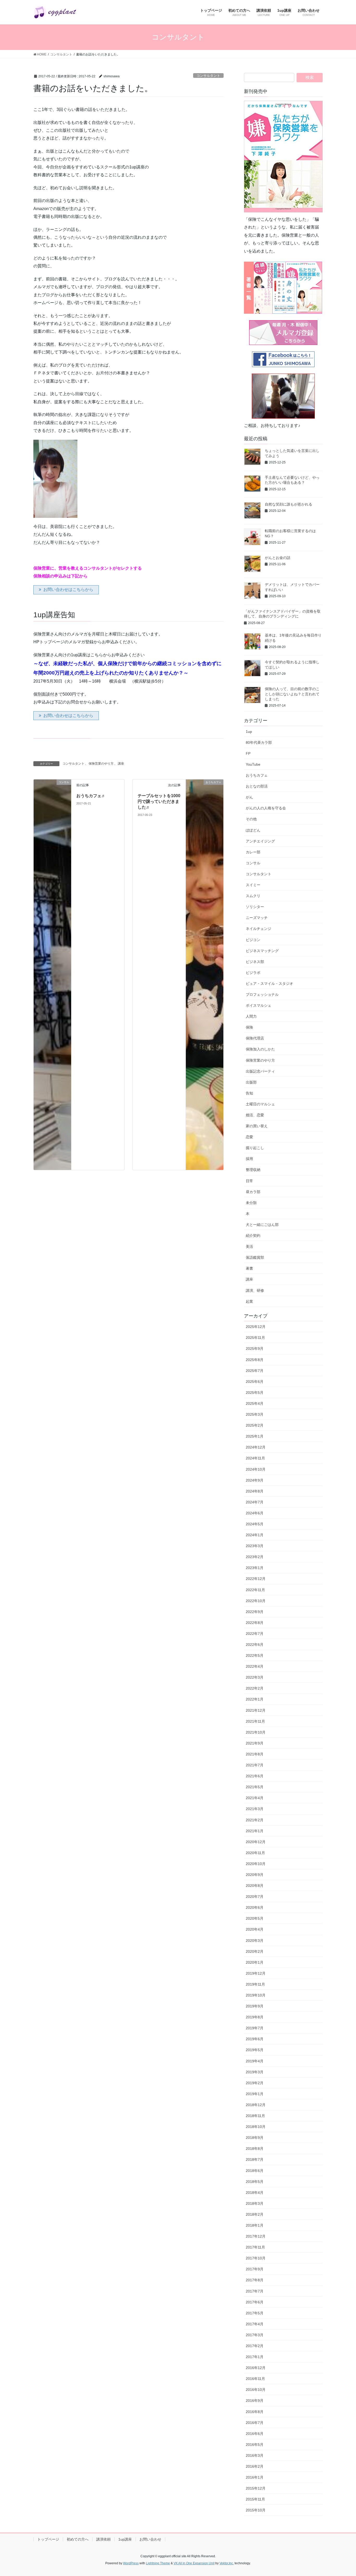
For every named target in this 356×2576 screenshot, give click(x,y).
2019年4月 (255, 2061)
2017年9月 (255, 2269)
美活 (249, 1246)
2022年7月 (255, 1634)
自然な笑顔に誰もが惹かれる (289, 504)
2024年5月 (255, 1524)
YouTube (253, 764)
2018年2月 (255, 2214)
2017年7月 (255, 2291)
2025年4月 (255, 1403)
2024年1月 (255, 1535)
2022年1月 (255, 1699)
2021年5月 (255, 1787)
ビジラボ (253, 973)
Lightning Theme (158, 2563)
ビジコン (253, 940)
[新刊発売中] (283, 157)
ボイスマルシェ (259, 1005)
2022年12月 (256, 1579)
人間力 (251, 1016)
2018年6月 (255, 2171)
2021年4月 (255, 1798)
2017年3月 (255, 2335)
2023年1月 (255, 1568)
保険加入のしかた (260, 1049)
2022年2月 (255, 1688)
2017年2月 (255, 2346)
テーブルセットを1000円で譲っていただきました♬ (159, 802)
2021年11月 (255, 1721)
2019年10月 (256, 1995)
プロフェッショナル (262, 994)
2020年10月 (256, 1864)
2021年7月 (255, 1765)
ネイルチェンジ (259, 929)
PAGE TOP (343, 2494)
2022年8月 (255, 1623)
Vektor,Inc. (227, 2563)
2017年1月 (255, 2357)
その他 (251, 819)
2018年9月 (255, 2138)
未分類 (251, 1203)
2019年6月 (255, 2039)
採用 (249, 1159)
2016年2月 (255, 2466)
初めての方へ (78, 2539)
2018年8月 (255, 2149)
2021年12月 (256, 1710)
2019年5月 (255, 2050)
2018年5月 (255, 2182)
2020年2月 (255, 1951)
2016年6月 (255, 2434)
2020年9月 (255, 1875)
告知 (249, 1093)
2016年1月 (255, 2477)
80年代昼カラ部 (259, 742)
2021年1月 (255, 1831)
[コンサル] (52, 974)
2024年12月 (256, 1447)
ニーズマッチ (257, 918)
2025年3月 (255, 1414)
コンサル (253, 863)
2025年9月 (255, 1349)
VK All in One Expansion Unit (194, 2563)
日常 (249, 1181)
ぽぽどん (253, 830)
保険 (249, 1027)
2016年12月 (256, 2368)
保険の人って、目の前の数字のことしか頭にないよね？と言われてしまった (292, 694)
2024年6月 (255, 1513)
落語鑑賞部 (255, 1257)
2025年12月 (256, 1327)
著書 (249, 1268)
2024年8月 (255, 1491)
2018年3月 (255, 2203)
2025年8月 (255, 1360)
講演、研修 (255, 1290)
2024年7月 (255, 1502)
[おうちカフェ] (205, 974)
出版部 (251, 1082)
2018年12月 (256, 2105)
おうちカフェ (257, 775)
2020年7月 (255, 1897)
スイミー (253, 885)
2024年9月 (255, 1480)
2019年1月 (255, 2094)
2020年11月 (255, 1853)
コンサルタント (208, 76)
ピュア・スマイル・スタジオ (269, 984)
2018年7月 (255, 2159)
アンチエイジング (260, 841)
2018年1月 (255, 2225)
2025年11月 (255, 1338)
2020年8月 (255, 1886)
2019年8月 (255, 2017)
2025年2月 (255, 1425)
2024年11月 (255, 1458)
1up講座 (125, 2539)
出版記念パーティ (260, 1071)
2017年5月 (255, 2313)
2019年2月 (255, 2083)
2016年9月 (255, 2401)
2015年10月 (256, 2510)
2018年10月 (256, 2127)
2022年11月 (255, 1590)
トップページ (48, 2539)
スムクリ (253, 896)
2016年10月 (256, 2390)
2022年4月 (255, 1666)
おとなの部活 (257, 786)
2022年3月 (255, 1677)
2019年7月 (255, 2028)
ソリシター (255, 907)
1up (249, 732)
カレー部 (253, 852)
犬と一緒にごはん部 (262, 1225)
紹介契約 (253, 1236)
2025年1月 (255, 1436)
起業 (249, 1301)
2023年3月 (255, 1546)
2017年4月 (255, 2324)
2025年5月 (255, 1393)
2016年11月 (255, 2379)
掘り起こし (255, 1148)
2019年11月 (255, 1984)
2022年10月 (256, 1601)
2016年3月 (255, 2455)
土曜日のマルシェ (260, 1104)
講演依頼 (103, 2539)
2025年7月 (255, 1371)
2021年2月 (255, 1820)
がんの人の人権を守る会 (266, 808)
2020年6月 (255, 1907)
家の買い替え (257, 1126)
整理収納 (253, 1170)
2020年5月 (255, 1918)
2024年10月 (256, 1469)
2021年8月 (255, 1754)
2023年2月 (255, 1557)
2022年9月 (255, 1612)
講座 (121, 764)
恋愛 (249, 1137)
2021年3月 (255, 1809)
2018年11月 (255, 2116)
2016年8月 (255, 2412)
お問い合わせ (150, 2539)
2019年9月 (255, 2006)
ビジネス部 (255, 962)
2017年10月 (256, 2258)
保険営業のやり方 (101, 764)
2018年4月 (255, 2193)
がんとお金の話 (278, 558)
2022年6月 (255, 1645)
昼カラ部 (253, 1192)
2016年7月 (255, 2423)
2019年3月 (255, 2072)
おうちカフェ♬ (91, 796)
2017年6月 (255, 2302)
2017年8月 (255, 2280)
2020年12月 (256, 1842)
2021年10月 (256, 1732)
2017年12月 (256, 2236)
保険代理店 (255, 1038)
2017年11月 (255, 2247)
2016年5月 (255, 2445)
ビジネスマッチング (262, 951)
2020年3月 (255, 1941)
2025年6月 (255, 1382)
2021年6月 (255, 1776)
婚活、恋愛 (255, 1115)
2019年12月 (256, 1973)
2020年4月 (255, 1929)
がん (249, 797)
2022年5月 (255, 1655)
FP (248, 753)
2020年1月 (255, 1962)
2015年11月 (255, 2499)
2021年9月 (255, 1743)
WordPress (131, 2563)
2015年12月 (256, 2488)
